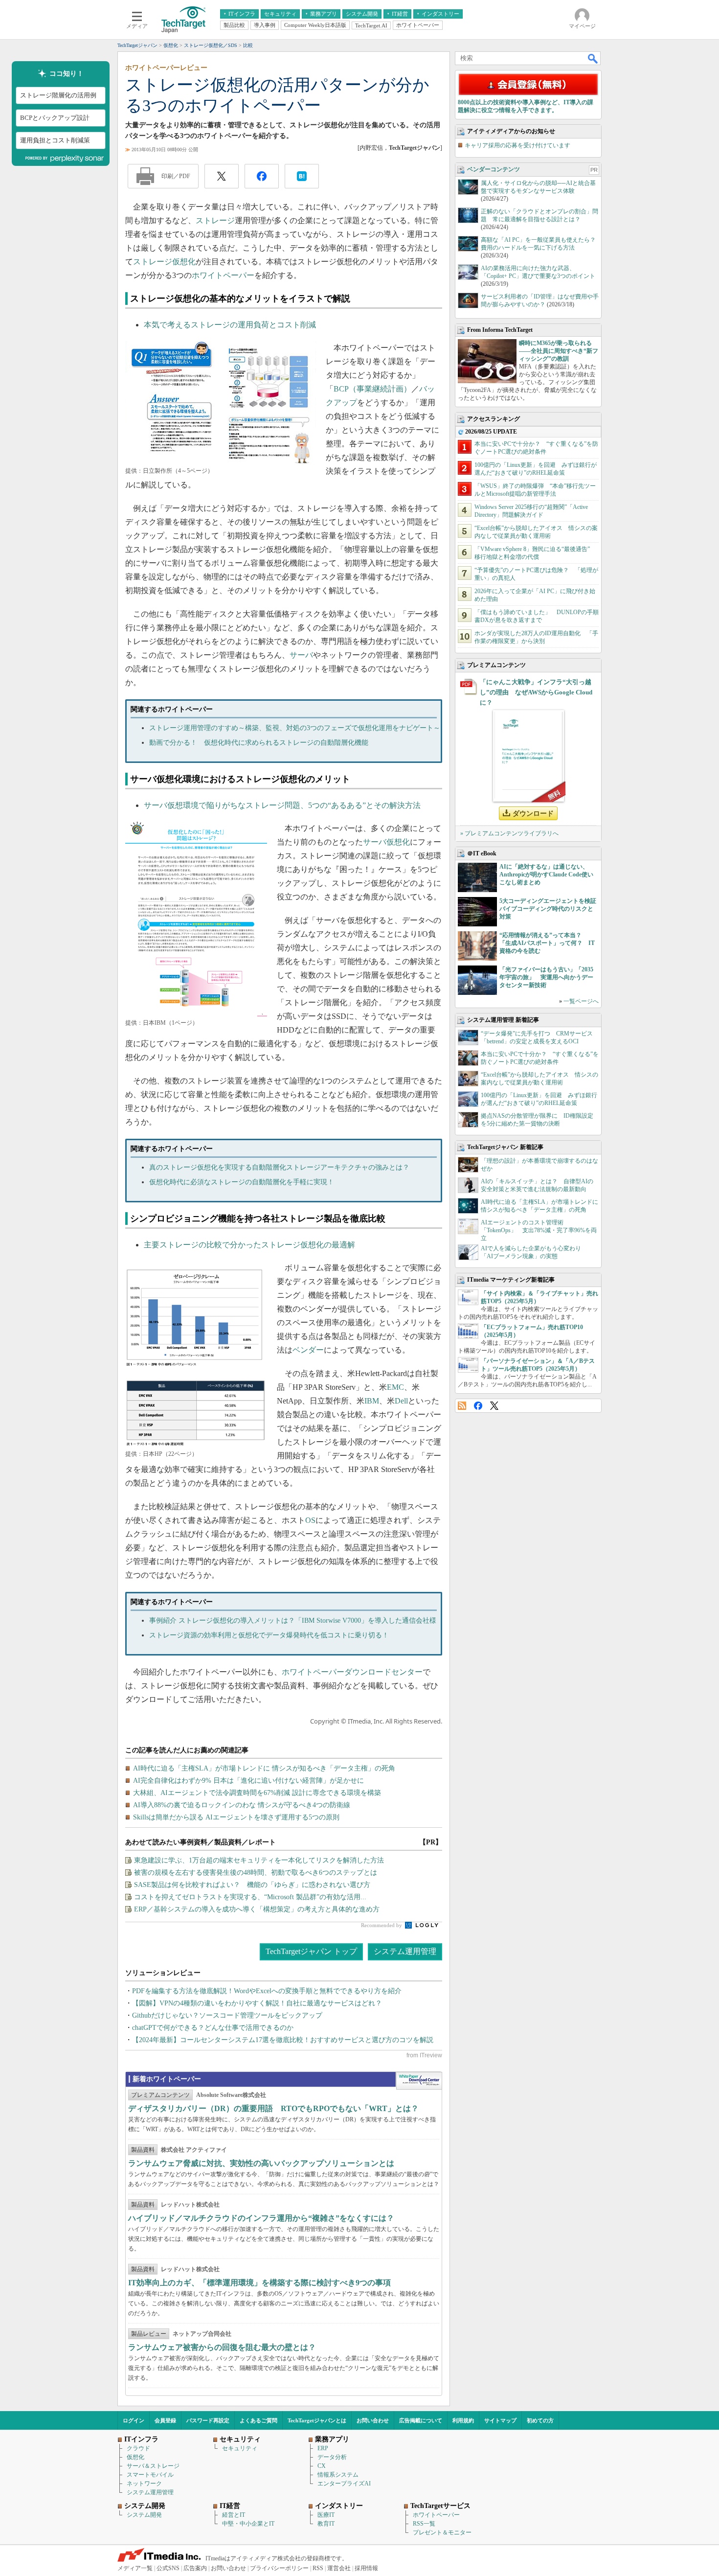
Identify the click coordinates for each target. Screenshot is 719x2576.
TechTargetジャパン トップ (311, 1951)
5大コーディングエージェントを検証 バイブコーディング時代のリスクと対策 (551, 909)
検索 (593, 58)
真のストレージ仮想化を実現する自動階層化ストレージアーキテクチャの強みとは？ (279, 1167)
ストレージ (215, 220)
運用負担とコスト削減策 (55, 140)
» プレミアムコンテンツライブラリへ (509, 833)
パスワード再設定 (208, 2420)
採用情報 (366, 2568)
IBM (372, 1401)
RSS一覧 (424, 2524)
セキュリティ (240, 2448)
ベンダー (308, 1350)
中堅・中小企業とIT (248, 2524)
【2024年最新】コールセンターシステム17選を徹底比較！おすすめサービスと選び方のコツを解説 (283, 2040)
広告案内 (195, 2568)
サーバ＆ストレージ (153, 2466)
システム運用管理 (405, 1951)
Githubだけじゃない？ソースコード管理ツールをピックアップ (227, 2015)
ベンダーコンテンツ (494, 169)
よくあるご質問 (258, 2420)
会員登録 (165, 2420)
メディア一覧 (135, 2568)
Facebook (478, 1406)
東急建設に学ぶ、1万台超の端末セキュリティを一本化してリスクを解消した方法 (259, 1860)
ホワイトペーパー (223, 275)
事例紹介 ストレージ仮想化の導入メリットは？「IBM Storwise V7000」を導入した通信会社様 (293, 1621)
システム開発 (144, 2515)
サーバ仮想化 (386, 842)
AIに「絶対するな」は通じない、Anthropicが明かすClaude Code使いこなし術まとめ (546, 874)
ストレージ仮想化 (164, 262)
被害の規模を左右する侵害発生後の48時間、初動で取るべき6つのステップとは (256, 1873)
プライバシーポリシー (279, 2568)
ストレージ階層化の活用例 (58, 95)
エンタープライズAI (344, 2484)
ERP (323, 2448)
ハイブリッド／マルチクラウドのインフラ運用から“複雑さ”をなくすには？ (261, 2218)
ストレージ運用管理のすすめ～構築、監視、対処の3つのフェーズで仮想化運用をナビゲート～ (295, 728)
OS (310, 1520)
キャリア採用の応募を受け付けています (517, 145)
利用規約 (463, 2420)
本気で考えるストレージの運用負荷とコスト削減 (230, 325)
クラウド (138, 2448)
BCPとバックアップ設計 (55, 118)
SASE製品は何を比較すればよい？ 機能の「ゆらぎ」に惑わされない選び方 (252, 1885)
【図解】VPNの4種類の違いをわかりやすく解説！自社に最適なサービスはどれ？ (257, 2003)
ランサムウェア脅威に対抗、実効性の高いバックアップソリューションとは (261, 2163)
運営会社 (339, 2568)
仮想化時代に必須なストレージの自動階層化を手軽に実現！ (242, 1182)
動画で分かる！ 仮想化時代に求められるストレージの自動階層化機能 (259, 743)
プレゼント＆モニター (442, 2532)
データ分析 (332, 2457)
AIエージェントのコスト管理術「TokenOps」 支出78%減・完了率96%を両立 (539, 1230)
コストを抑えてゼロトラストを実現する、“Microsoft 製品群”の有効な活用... (250, 1897)
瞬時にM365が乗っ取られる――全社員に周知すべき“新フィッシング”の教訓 (559, 351)
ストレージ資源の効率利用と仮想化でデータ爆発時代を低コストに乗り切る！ (269, 1635)
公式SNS (168, 2568)
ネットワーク (144, 2484)
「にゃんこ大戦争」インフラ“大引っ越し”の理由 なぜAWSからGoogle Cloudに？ (536, 692)
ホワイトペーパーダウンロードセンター (352, 1672)
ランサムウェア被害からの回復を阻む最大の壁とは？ (222, 2347)
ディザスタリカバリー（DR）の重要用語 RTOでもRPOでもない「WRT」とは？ (273, 2108)
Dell (401, 1401)
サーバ (301, 655)
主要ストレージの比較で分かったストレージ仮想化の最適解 (249, 1245)
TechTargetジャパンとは (317, 2420)
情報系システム (338, 2475)
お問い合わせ (373, 2420)
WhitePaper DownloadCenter (419, 2081)
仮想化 (135, 2457)
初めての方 (540, 2420)
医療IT (326, 2515)
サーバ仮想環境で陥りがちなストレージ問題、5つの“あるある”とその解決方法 (282, 805)
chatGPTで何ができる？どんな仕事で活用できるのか (213, 2028)
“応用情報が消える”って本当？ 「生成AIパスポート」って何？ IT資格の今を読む (547, 943)
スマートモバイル (150, 2475)
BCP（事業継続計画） (372, 389)
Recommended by (382, 1925)
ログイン (134, 2420)
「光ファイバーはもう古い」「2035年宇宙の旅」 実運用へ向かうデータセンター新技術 (546, 977)
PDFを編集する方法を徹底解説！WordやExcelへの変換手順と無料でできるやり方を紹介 (267, 1991)
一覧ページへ (581, 1001)
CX (322, 2466)
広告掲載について (421, 2420)
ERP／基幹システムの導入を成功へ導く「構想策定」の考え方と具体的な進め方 (257, 1909)
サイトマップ (500, 2420)
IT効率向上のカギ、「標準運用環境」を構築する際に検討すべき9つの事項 (259, 2283)
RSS (462, 1406)
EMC (395, 1387)
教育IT (326, 2524)
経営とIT (234, 2515)
